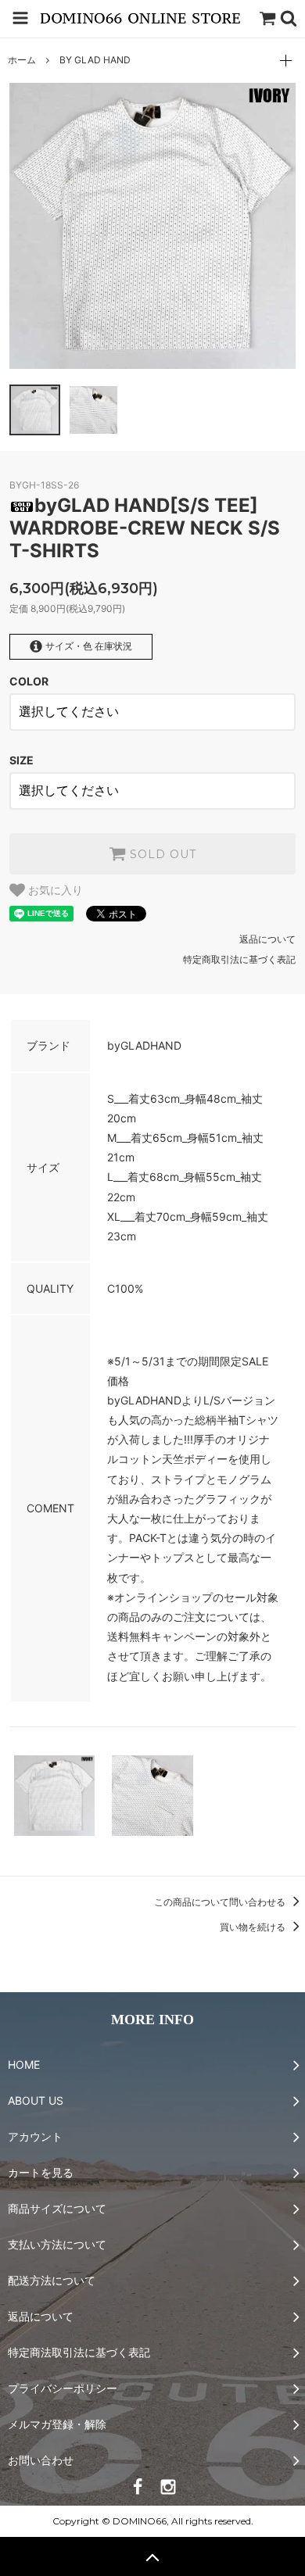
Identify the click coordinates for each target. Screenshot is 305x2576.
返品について (267, 939)
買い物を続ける (254, 1927)
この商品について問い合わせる (221, 1902)
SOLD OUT (161, 854)
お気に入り (54, 890)
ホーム (22, 60)
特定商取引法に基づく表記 (239, 959)
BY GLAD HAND (95, 60)
